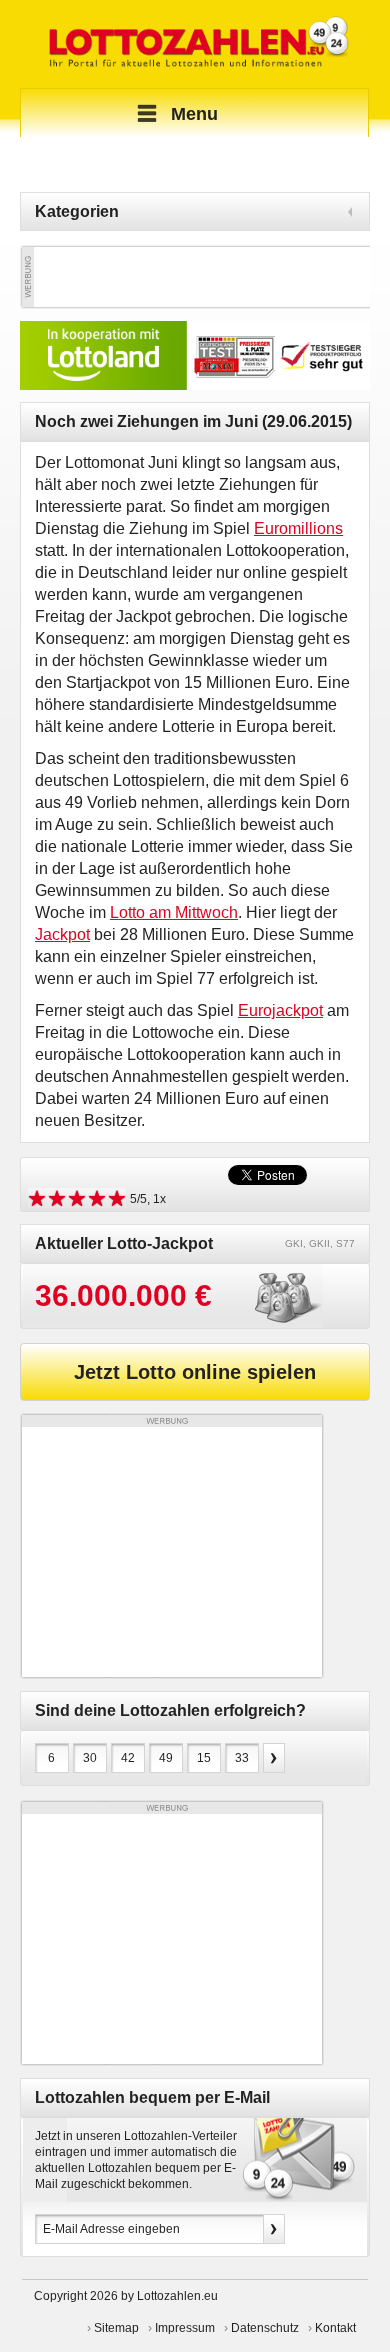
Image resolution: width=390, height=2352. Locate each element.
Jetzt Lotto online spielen (195, 1372)
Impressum (185, 2328)
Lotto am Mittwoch (174, 912)
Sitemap (116, 2328)
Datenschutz (265, 2328)
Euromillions (298, 528)
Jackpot (62, 934)
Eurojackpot (280, 1010)
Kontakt (335, 2328)
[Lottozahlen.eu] (195, 44)
